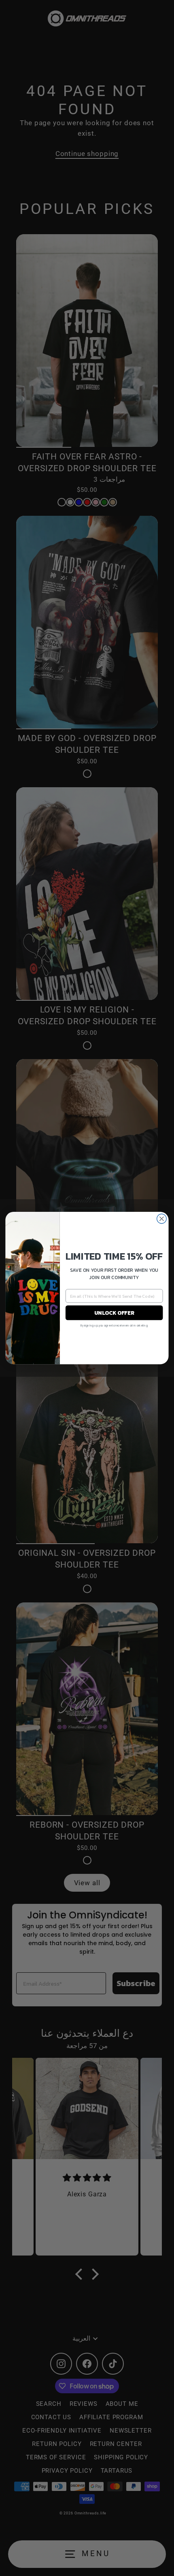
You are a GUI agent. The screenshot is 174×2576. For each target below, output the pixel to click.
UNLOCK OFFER (114, 1313)
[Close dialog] (162, 1219)
